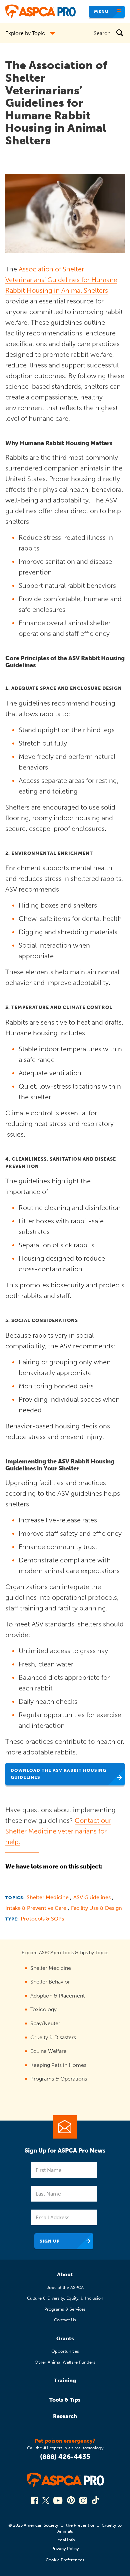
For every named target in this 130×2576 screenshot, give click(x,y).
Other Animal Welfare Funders (65, 2362)
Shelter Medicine (48, 1897)
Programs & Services (65, 2309)
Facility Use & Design (96, 1908)
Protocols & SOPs (42, 1919)
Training (65, 2380)
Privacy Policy (65, 2548)
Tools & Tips (65, 2400)
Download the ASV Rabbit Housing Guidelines (58, 1774)
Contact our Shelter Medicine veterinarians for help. (58, 1831)
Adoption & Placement (57, 1996)
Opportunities (65, 2351)
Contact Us (65, 2320)
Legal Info (65, 2540)
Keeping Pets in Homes (58, 2065)
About (65, 2274)
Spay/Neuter (45, 2023)
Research (65, 2416)
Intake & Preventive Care (36, 1908)
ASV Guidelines (93, 1897)
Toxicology (43, 2009)
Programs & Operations (59, 2079)
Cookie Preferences (65, 2560)
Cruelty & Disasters (53, 2037)
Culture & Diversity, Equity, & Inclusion (65, 2298)
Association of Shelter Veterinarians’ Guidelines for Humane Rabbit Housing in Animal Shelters (61, 280)
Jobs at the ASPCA (65, 2287)
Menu (101, 12)
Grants (65, 2338)
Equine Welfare (48, 2051)
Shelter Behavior (50, 1982)
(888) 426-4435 (65, 2457)
